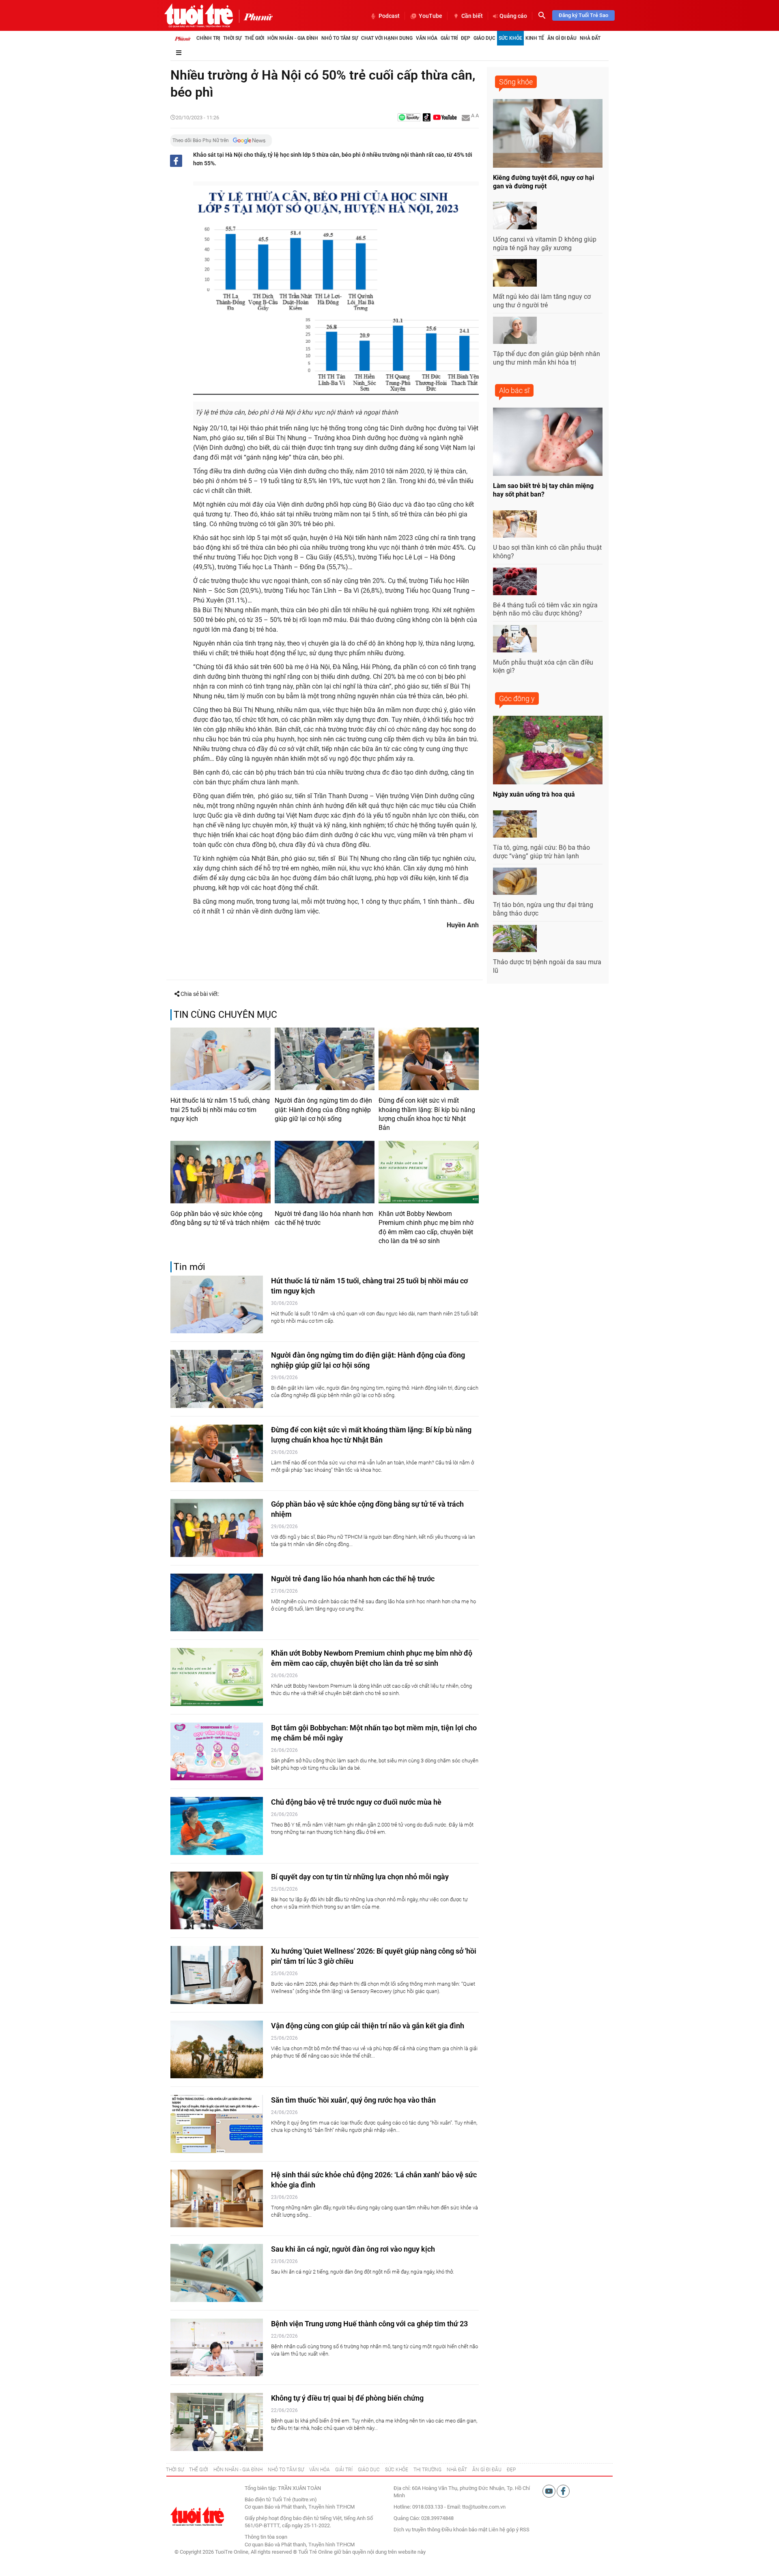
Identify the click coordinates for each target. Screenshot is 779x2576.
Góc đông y (517, 699)
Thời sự (232, 38)
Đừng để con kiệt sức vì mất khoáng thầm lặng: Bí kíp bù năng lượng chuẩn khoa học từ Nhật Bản (427, 1114)
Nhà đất (590, 38)
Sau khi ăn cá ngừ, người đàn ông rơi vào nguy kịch (353, 2249)
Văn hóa (427, 38)
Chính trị (208, 38)
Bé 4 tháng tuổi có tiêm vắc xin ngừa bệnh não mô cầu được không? (545, 609)
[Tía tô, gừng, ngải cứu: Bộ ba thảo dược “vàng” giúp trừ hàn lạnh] (515, 824)
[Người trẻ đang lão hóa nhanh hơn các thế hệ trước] (325, 1172)
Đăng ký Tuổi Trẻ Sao (583, 15)
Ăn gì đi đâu (562, 38)
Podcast (389, 16)
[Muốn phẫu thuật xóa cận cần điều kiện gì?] (515, 639)
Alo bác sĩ (514, 390)
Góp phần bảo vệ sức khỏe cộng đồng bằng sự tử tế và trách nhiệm (220, 1218)
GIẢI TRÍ (344, 2470)
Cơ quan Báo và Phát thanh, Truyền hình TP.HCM (300, 2545)
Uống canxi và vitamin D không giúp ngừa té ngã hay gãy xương (545, 244)
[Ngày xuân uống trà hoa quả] (548, 750)
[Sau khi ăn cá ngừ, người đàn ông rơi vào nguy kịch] (217, 2273)
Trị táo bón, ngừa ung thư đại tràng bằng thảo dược (543, 909)
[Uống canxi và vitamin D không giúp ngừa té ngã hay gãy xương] (515, 216)
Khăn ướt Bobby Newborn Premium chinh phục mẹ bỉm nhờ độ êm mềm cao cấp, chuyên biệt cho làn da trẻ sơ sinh (426, 1227)
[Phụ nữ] (256, 16)
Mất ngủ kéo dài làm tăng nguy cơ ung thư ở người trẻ (542, 301)
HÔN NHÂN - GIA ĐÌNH (238, 2470)
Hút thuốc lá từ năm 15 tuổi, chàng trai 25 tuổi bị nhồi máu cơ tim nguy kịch (220, 1110)
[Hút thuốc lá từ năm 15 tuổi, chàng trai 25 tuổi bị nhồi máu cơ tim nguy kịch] (221, 1059)
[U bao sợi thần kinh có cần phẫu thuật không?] (515, 524)
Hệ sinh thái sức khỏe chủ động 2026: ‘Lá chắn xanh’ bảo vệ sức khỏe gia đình (374, 2180)
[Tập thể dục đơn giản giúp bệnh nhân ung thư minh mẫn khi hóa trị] (515, 330)
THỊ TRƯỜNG (427, 2470)
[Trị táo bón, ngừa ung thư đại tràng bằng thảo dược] (515, 881)
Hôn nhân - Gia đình (293, 38)
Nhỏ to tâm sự (340, 38)
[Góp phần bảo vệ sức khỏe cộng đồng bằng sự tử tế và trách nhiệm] (221, 1172)
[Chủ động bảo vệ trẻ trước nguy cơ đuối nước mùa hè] (217, 1826)
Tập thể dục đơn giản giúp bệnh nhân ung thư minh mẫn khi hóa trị (547, 358)
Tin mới (189, 1267)
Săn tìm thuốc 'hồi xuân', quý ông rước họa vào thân (353, 2100)
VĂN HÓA (320, 2470)
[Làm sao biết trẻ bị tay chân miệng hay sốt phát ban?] (548, 442)
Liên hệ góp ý (504, 2530)
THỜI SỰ (175, 2470)
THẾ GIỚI (199, 2470)
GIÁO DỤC (369, 2470)
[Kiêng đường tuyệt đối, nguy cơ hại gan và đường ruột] (548, 133)
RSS (525, 2530)
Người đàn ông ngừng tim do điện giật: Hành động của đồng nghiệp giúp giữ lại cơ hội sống (323, 1110)
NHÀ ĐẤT (457, 2470)
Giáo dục (484, 38)
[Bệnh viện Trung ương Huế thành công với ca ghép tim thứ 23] (217, 2348)
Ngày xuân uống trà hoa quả (534, 794)
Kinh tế (535, 38)
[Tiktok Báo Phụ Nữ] (427, 118)
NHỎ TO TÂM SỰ (286, 2470)
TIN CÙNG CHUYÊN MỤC (225, 1015)
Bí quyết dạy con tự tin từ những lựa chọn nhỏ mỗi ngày (360, 1877)
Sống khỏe (516, 82)
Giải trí (449, 38)
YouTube (430, 16)
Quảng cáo (513, 16)
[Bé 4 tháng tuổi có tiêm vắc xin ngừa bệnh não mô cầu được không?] (515, 581)
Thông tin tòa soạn (266, 2537)
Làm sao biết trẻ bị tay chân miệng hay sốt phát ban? (543, 490)
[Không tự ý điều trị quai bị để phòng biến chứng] (217, 2422)
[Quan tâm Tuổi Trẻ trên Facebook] (563, 2491)
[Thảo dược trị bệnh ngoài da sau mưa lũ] (515, 939)
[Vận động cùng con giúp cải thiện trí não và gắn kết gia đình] (217, 2050)
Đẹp (466, 38)
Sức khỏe (510, 38)
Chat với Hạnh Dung (387, 38)
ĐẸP (511, 2470)
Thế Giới (254, 38)
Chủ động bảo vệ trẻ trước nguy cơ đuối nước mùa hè (356, 1802)
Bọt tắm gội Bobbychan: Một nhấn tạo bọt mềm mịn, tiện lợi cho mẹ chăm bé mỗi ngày (374, 1733)
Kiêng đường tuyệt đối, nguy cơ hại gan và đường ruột (543, 182)
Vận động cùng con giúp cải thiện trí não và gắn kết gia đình (368, 2026)
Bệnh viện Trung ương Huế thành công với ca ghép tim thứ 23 (369, 2324)
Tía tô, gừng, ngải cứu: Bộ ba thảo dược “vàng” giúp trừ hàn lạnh (541, 852)
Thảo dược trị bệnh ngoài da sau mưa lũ (547, 966)
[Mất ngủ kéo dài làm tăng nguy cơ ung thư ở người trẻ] (515, 273)
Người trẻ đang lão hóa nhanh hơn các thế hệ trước (324, 1218)
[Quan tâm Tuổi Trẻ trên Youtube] (550, 2491)
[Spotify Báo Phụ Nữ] (409, 118)
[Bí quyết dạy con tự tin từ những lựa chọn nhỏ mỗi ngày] (217, 1901)
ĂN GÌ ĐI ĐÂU (487, 2470)
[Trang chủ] (183, 38)
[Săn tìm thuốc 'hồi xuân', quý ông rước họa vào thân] (217, 2124)
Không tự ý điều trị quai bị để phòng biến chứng (347, 2398)
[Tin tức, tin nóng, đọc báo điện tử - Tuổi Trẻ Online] (199, 15)
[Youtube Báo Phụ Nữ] (445, 118)
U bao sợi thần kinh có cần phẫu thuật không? (547, 552)
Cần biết (472, 16)
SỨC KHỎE (397, 2470)
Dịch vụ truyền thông (417, 2530)
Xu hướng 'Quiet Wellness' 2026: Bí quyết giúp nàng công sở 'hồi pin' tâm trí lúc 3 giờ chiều (374, 1956)
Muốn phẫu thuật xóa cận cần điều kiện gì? (543, 667)
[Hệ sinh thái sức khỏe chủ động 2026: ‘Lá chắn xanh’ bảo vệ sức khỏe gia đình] (217, 2199)
